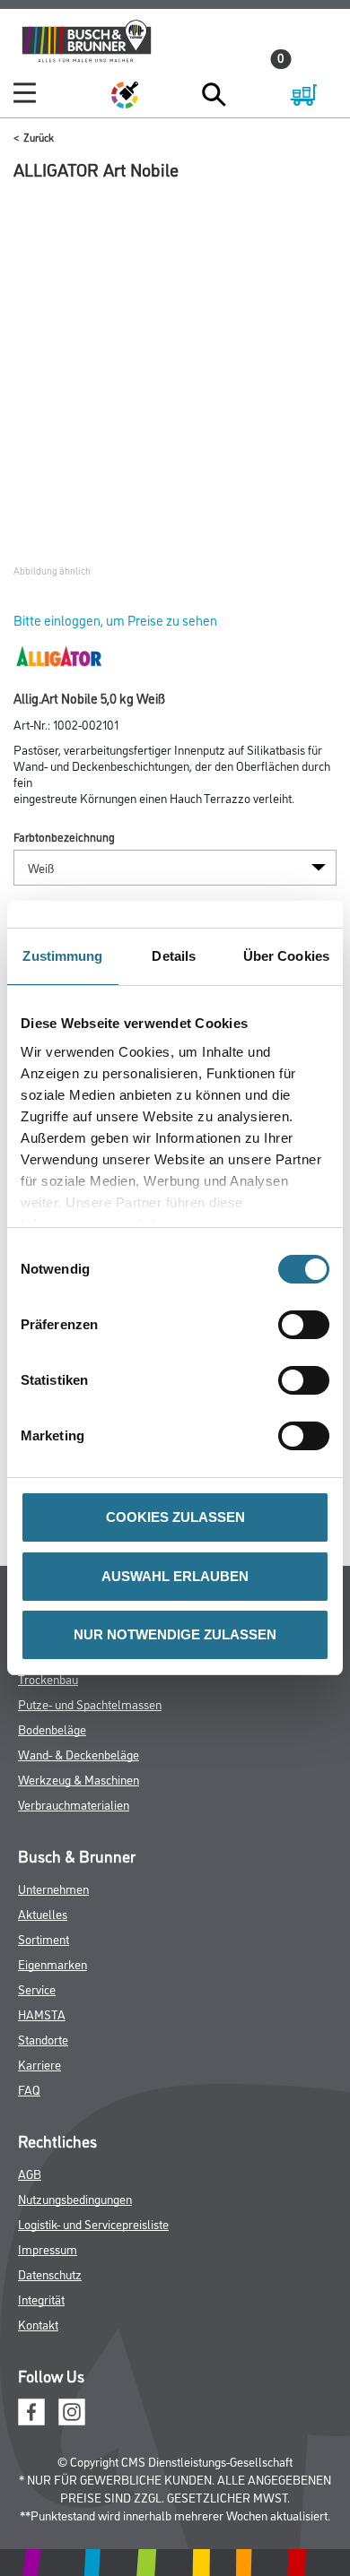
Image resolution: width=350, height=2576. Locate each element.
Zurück (39, 137)
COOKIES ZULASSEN (175, 1517)
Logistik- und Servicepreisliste (93, 2223)
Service (37, 1988)
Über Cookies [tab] (286, 956)
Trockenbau (48, 1678)
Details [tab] (174, 956)
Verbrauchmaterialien (74, 1804)
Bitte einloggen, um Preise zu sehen (115, 620)
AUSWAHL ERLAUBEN (175, 1576)
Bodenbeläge (52, 1729)
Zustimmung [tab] (62, 956)
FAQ (29, 2089)
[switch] (308, 1325)
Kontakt (38, 2324)
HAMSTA (42, 2014)
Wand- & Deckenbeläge (79, 1754)
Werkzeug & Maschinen (79, 1779)
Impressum (48, 2248)
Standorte (43, 2039)
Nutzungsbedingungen (75, 2198)
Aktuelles (43, 1913)
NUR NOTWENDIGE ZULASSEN (175, 1634)
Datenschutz (50, 2273)
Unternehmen (53, 1888)
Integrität (41, 2299)
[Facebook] (31, 2410)
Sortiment (44, 1938)
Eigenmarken (52, 1963)
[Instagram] (72, 2410)
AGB (30, 2173)
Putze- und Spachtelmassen (90, 1703)
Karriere (39, 2064)
